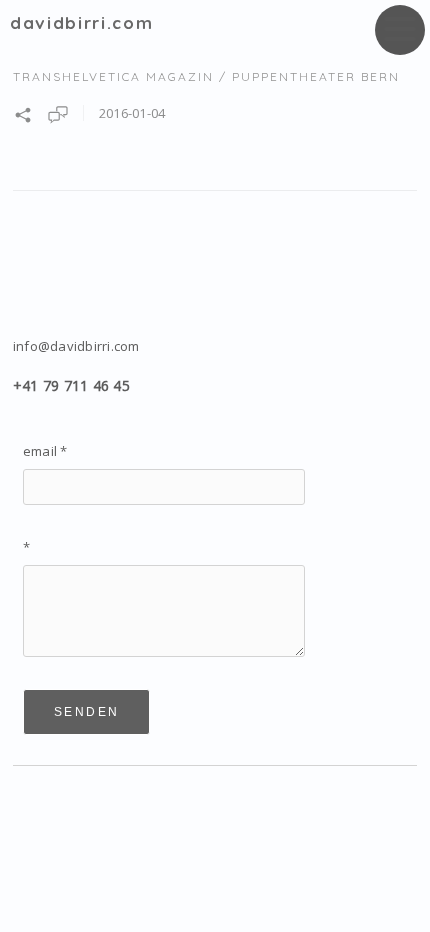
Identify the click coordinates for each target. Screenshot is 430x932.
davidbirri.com (81, 22)
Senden (86, 712)
